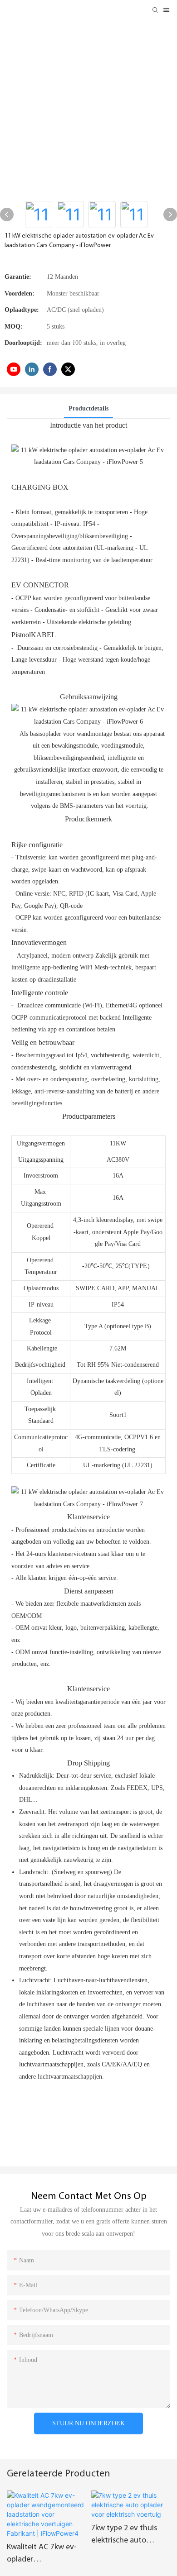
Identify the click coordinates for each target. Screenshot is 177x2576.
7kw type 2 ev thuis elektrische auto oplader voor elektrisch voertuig (130, 2536)
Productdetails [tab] (88, 408)
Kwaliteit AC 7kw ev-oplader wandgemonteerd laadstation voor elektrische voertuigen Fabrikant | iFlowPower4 (45, 2555)
